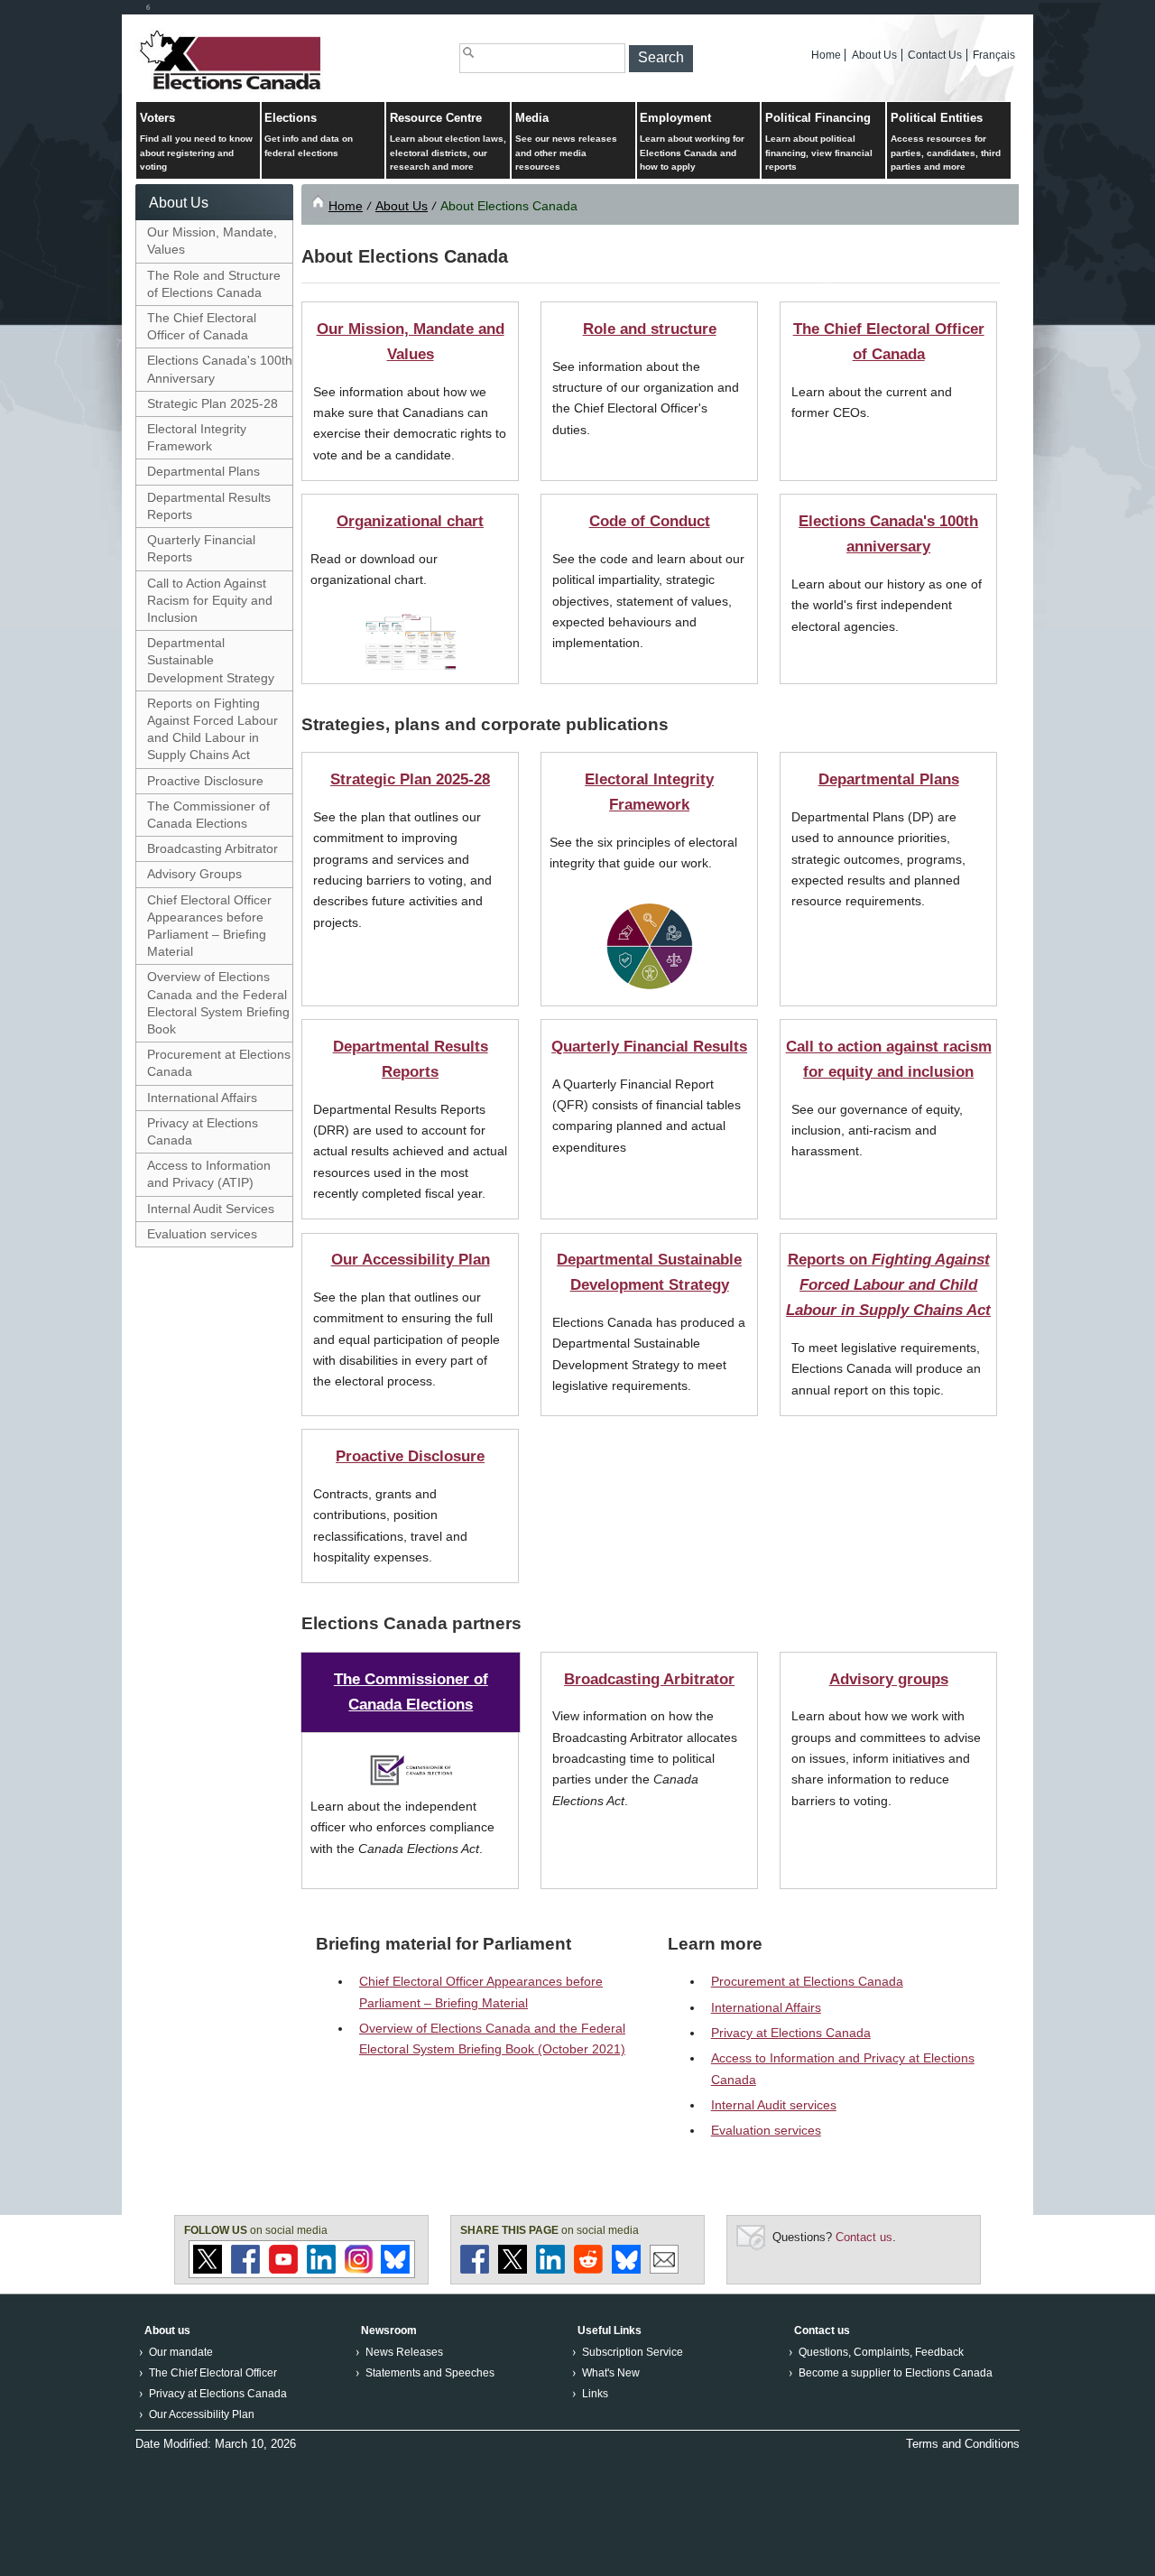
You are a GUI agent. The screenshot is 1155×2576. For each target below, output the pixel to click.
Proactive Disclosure (205, 781)
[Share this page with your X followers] (513, 2270)
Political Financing (819, 142)
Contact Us (935, 55)
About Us (874, 55)
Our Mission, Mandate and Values (411, 341)
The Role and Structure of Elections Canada (214, 284)
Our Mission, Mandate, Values (212, 241)
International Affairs (202, 1098)
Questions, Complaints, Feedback (881, 2352)
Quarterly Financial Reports (201, 548)
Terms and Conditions (963, 2444)
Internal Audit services (774, 2105)
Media (566, 142)
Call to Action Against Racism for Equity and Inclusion (210, 600)
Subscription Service (633, 2352)
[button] (661, 59)
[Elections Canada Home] (232, 89)
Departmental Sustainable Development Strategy (211, 660)
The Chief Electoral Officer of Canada (202, 326)
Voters (196, 142)
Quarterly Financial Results (649, 1046)
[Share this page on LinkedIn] (550, 2270)
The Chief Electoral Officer (213, 2373)
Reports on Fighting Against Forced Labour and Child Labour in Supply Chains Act (213, 729)
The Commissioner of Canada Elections (208, 815)
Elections (309, 134)
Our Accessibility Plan (411, 1259)
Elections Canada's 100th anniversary (888, 533)
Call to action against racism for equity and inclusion (889, 1059)
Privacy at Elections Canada (203, 1131)
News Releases (404, 2352)
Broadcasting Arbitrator (213, 848)
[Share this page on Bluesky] (626, 2270)
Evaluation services (202, 1234)
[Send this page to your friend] (664, 2270)
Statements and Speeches (430, 2373)
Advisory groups (889, 1679)
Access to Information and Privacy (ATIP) (209, 1174)
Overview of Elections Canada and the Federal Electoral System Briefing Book (218, 1003)
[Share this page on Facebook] (475, 2270)
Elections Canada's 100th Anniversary (220, 369)
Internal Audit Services (211, 1209)
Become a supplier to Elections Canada (896, 2373)
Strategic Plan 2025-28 (213, 403)
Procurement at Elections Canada (219, 1063)
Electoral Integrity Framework (197, 437)
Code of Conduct (650, 521)
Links (595, 2394)
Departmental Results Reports (209, 506)
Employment (692, 142)
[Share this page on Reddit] (588, 2270)
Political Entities (946, 142)
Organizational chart (410, 521)
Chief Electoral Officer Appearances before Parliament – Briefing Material (209, 926)
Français (994, 55)
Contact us (864, 2237)
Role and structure (650, 329)
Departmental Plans (203, 471)
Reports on (888, 1284)
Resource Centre (448, 142)
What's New (611, 2373)
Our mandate (181, 2352)
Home (826, 55)
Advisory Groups (194, 874)
